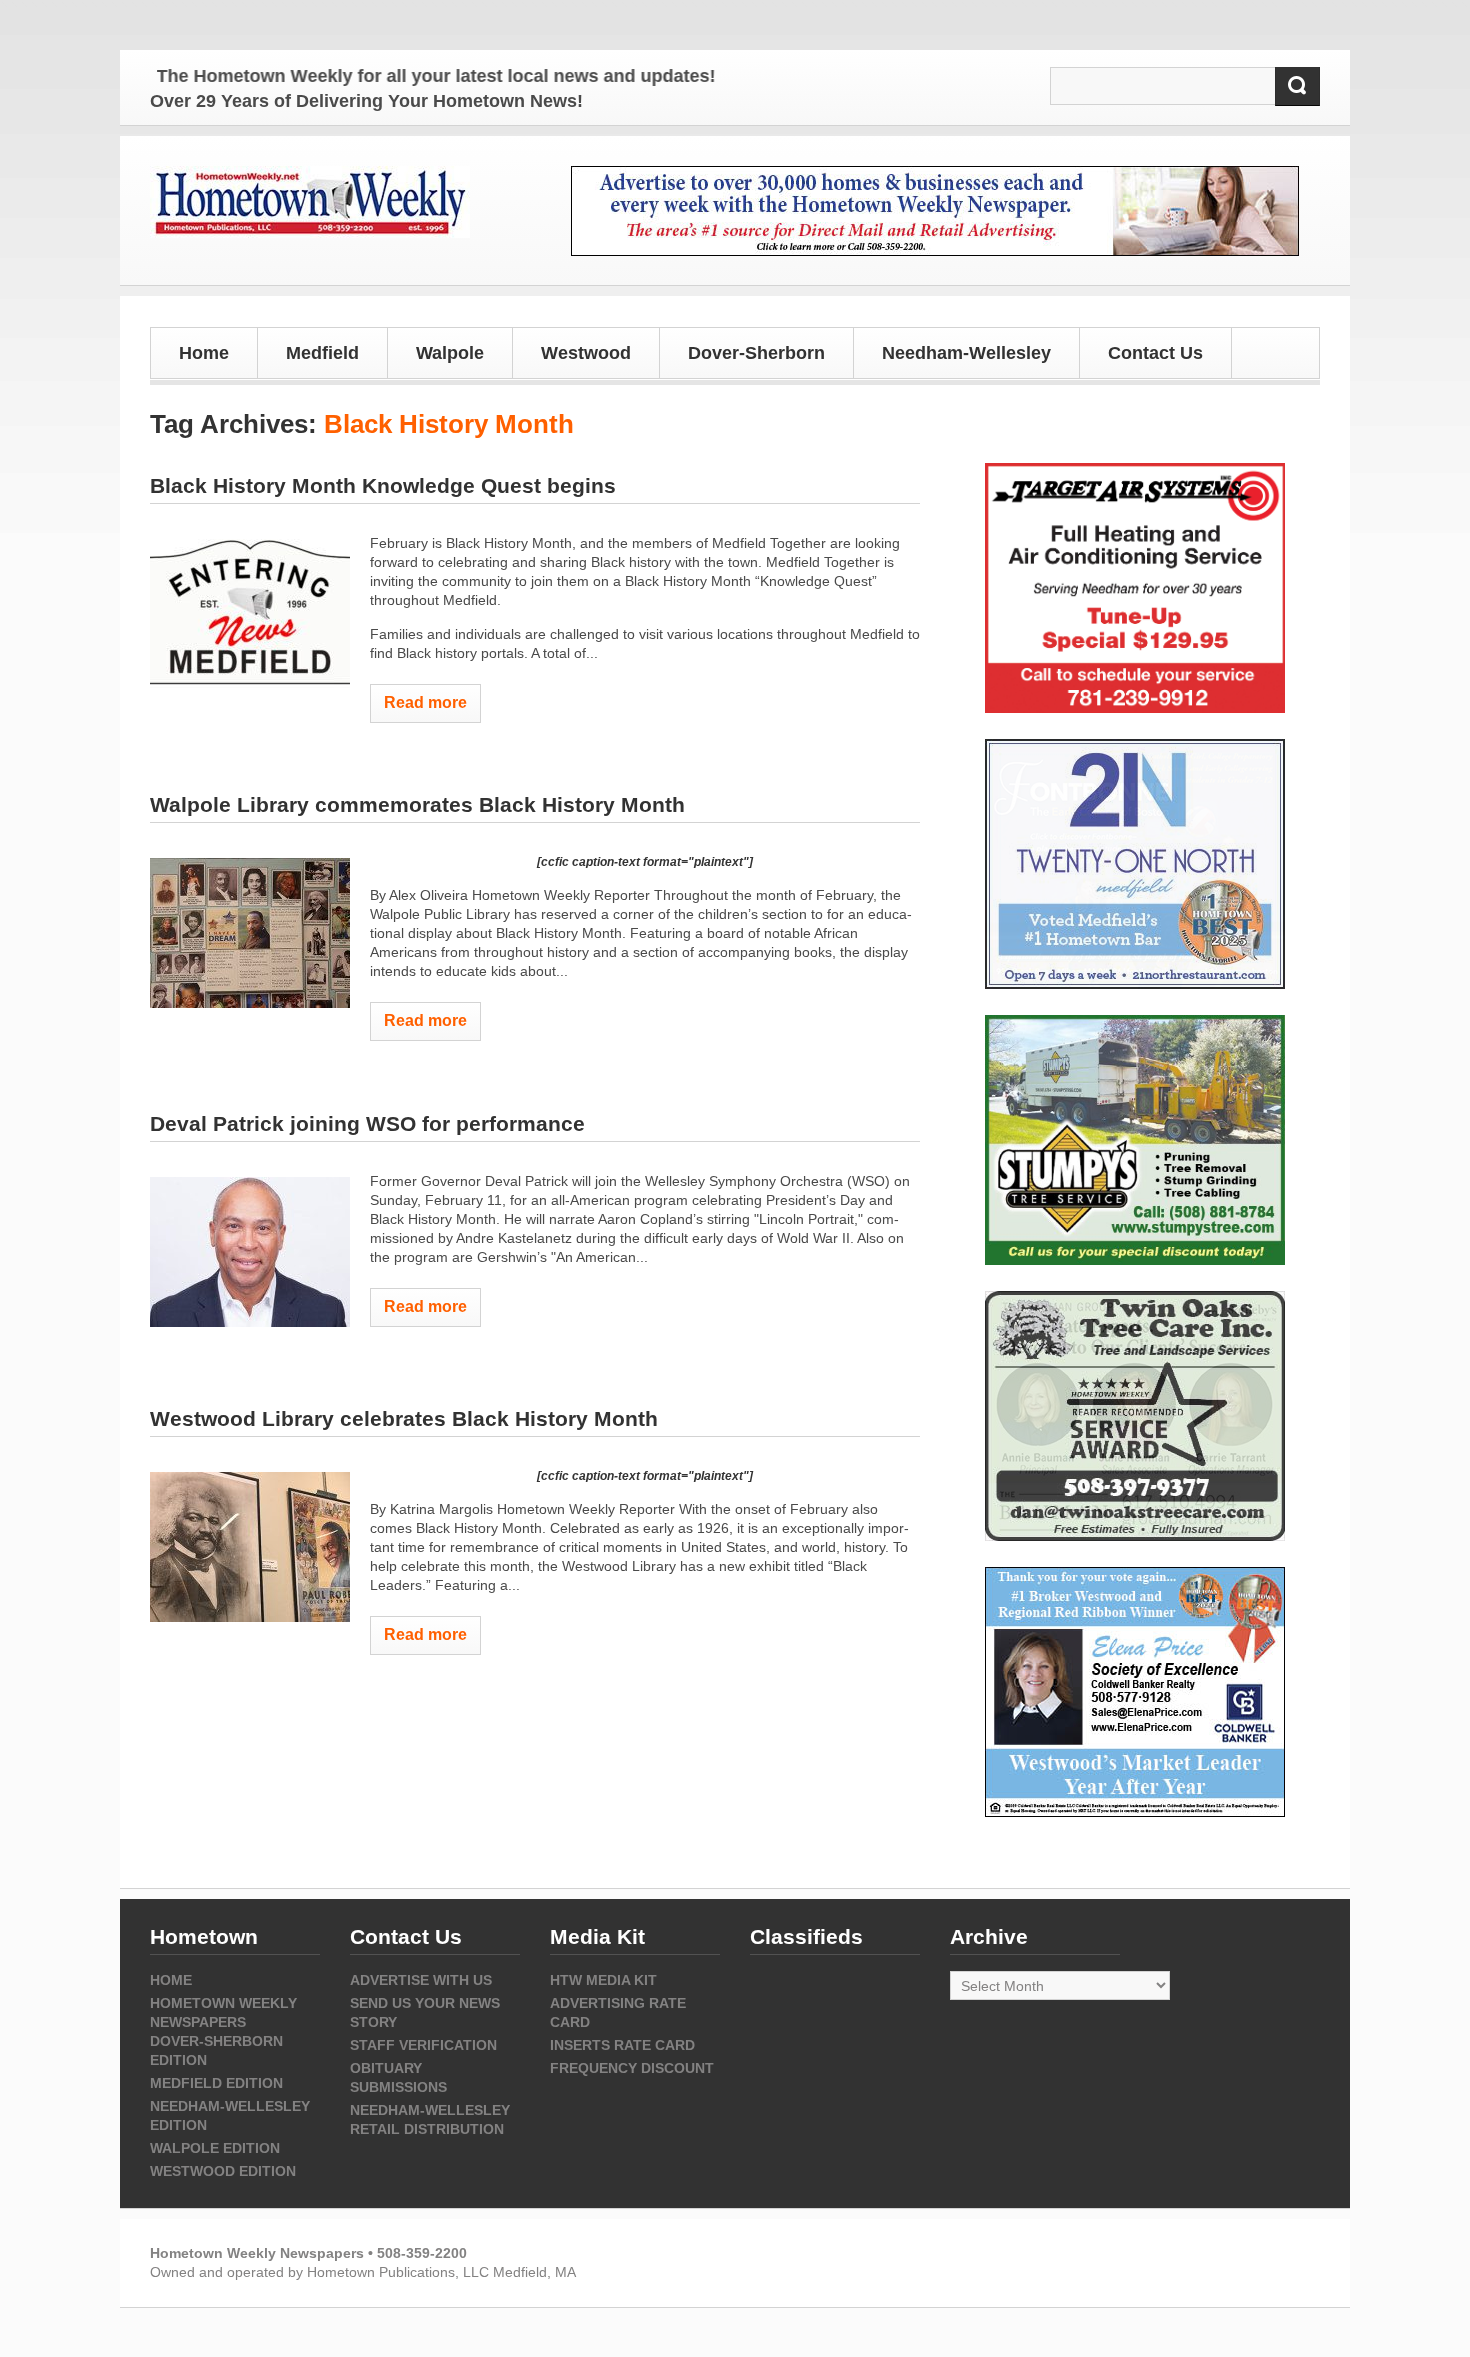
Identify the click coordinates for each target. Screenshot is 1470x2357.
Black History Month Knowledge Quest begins (383, 485)
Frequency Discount (632, 2068)
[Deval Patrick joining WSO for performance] (250, 1252)
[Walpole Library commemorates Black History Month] (250, 933)
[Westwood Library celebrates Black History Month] (250, 1547)
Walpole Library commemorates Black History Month (417, 804)
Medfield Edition (216, 2083)
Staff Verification (423, 2045)
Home (204, 353)
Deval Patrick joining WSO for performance (367, 1123)
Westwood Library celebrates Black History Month (404, 1418)
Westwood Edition (223, 2171)
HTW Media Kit (603, 1980)
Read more (425, 702)
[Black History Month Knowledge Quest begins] (250, 614)
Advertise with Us (421, 1980)
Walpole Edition (215, 2148)
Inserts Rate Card (622, 2045)
